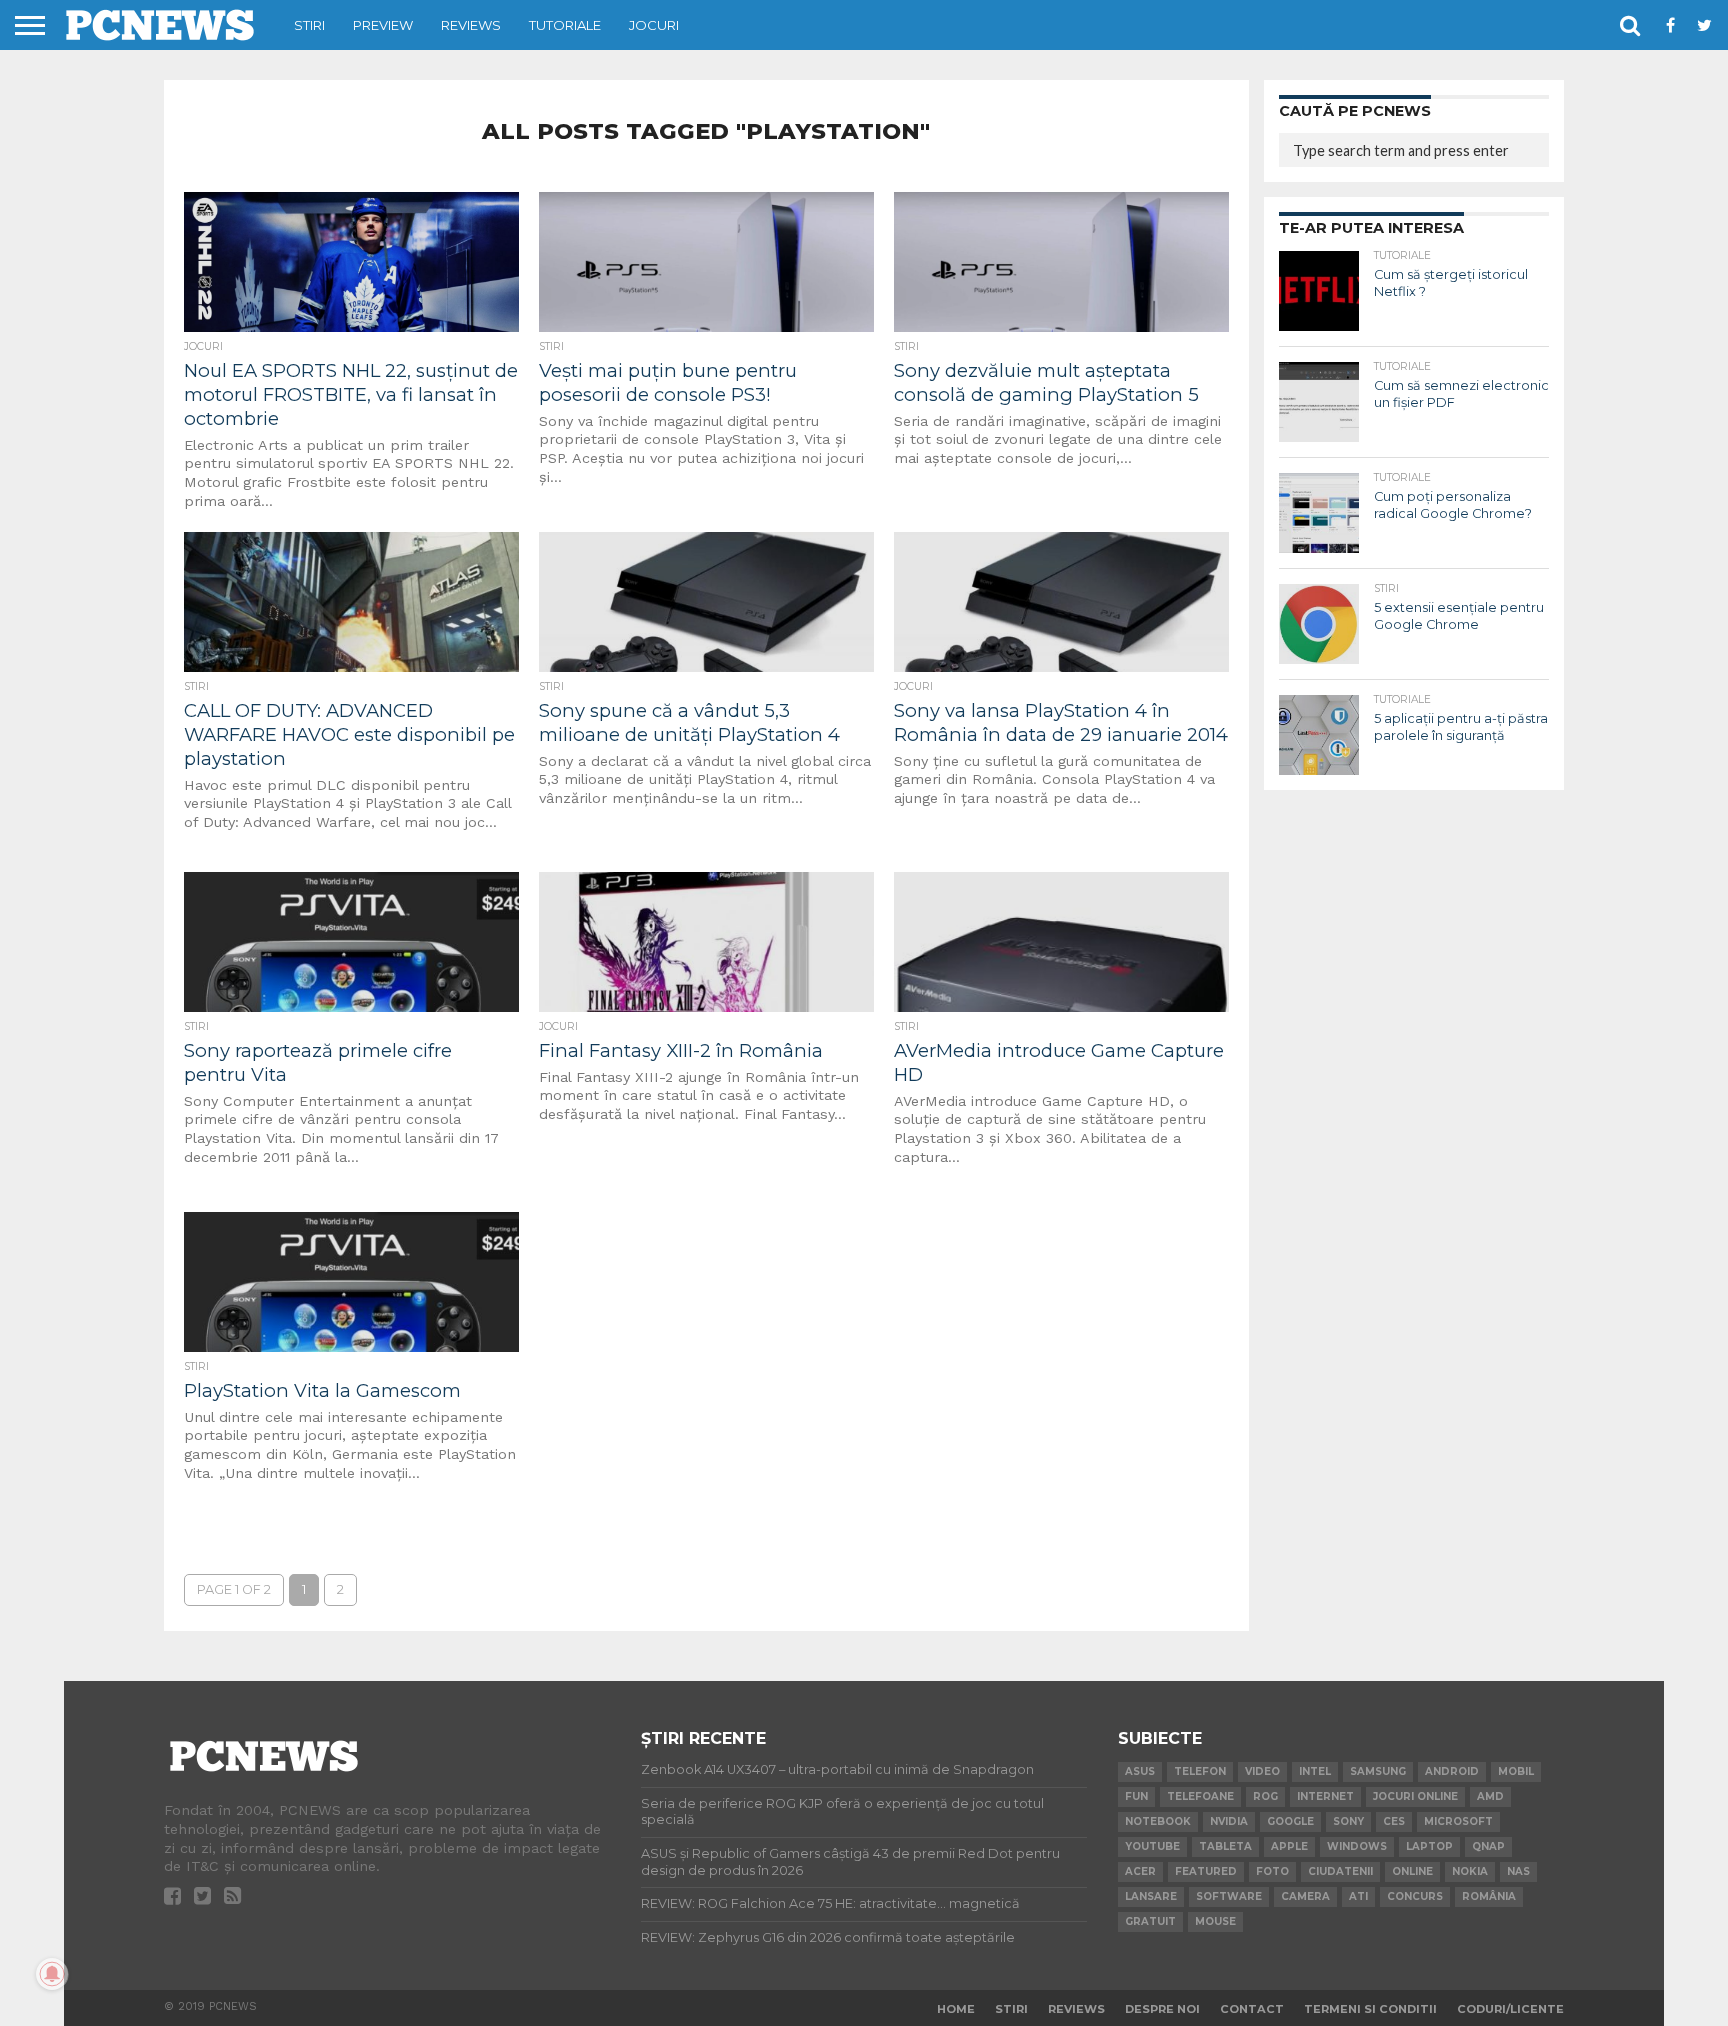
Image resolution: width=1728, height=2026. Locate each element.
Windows (1357, 1846)
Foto (1272, 1871)
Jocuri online (1415, 1796)
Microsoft (1458, 1821)
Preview (383, 25)
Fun (1136, 1796)
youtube (1152, 1846)
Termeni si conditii (1370, 2009)
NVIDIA (1229, 1821)
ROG (1265, 1796)
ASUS (1140, 1771)
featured (1206, 1871)
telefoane (1200, 1796)
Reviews (471, 25)
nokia (1470, 1871)
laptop (1429, 1846)
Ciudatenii (1340, 1871)
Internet (1325, 1796)
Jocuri (654, 25)
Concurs (1415, 1896)
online (1412, 1871)
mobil (1516, 1771)
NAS (1518, 1871)
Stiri (309, 25)
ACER (1140, 1871)
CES (1394, 1821)
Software (1229, 1896)
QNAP (1488, 1846)
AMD (1490, 1796)
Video (1262, 1771)
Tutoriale (565, 25)
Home (956, 2009)
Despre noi (1162, 2009)
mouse (1215, 1921)
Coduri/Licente (1510, 2009)
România (1489, 1896)
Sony (1348, 1821)
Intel (1315, 1771)
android (1452, 1771)
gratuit (1150, 1921)
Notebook (1158, 1821)
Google (1290, 1821)
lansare (1151, 1896)
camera (1305, 1896)
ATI (1358, 1896)
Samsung (1378, 1771)
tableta (1225, 1846)
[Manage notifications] (52, 1974)
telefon (1200, 1771)
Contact (1252, 2009)
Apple (1289, 1846)
